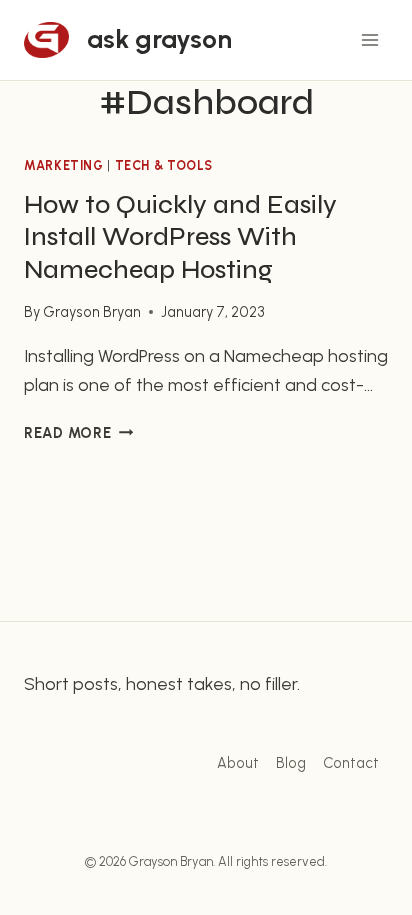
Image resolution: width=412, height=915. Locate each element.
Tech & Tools (164, 165)
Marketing (64, 165)
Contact (351, 763)
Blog (291, 763)
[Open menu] (369, 39)
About (238, 763)
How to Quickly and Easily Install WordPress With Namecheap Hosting (180, 237)
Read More (78, 433)
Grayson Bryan (92, 312)
